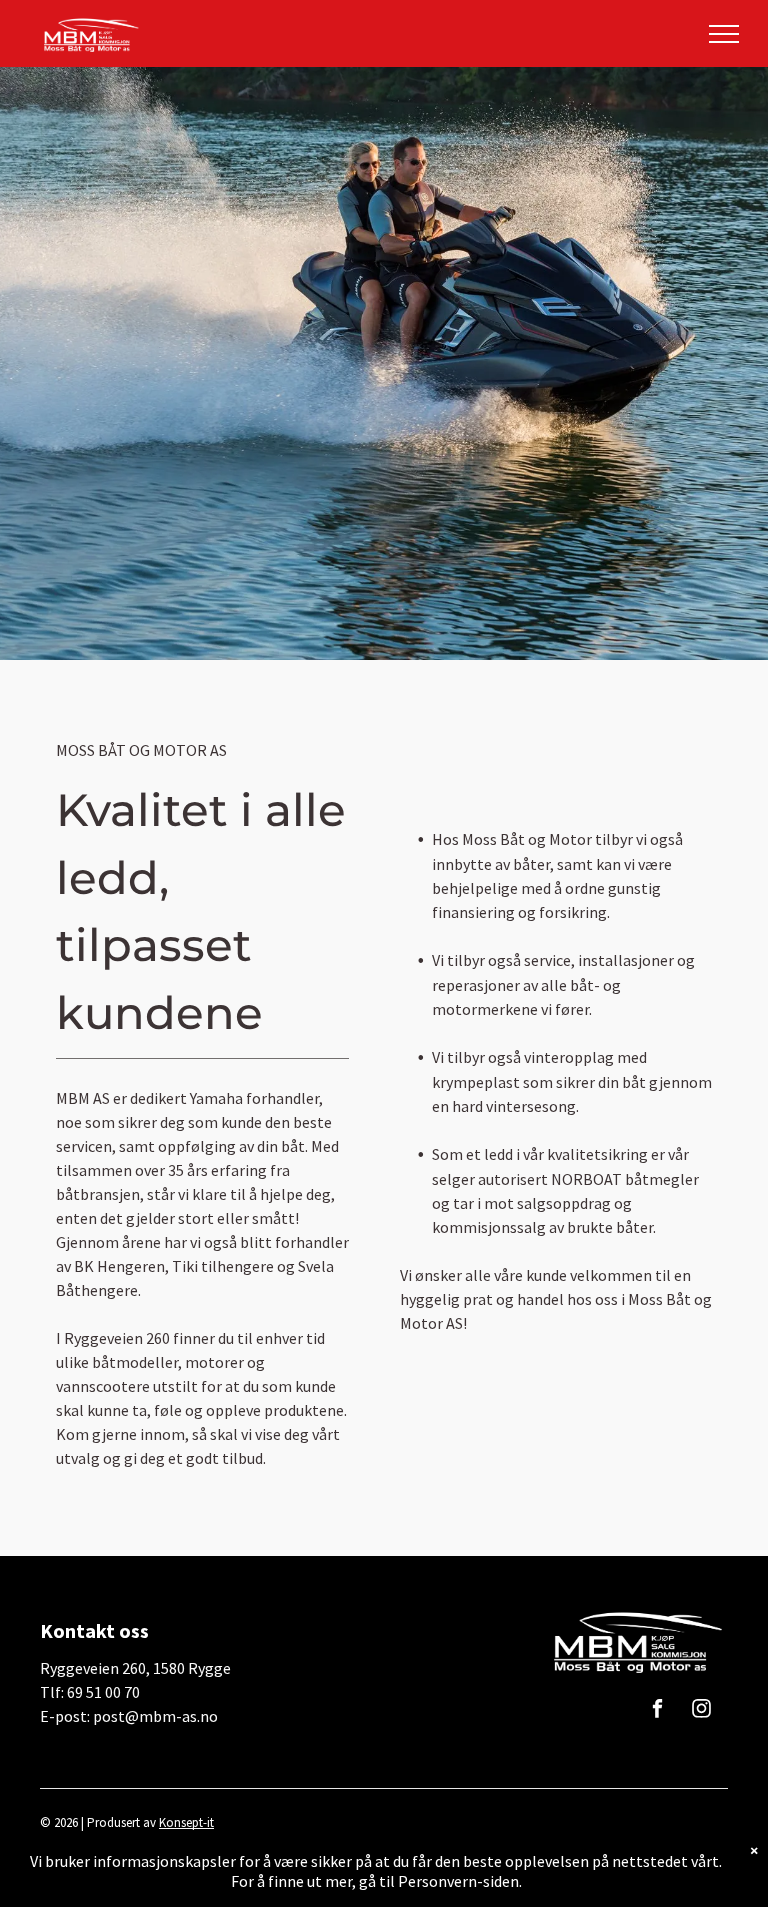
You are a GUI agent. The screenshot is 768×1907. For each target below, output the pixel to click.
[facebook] (657, 1711)
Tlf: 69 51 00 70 (90, 1692)
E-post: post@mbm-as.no (129, 1716)
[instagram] (701, 1711)
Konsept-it (186, 1822)
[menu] (724, 34)
